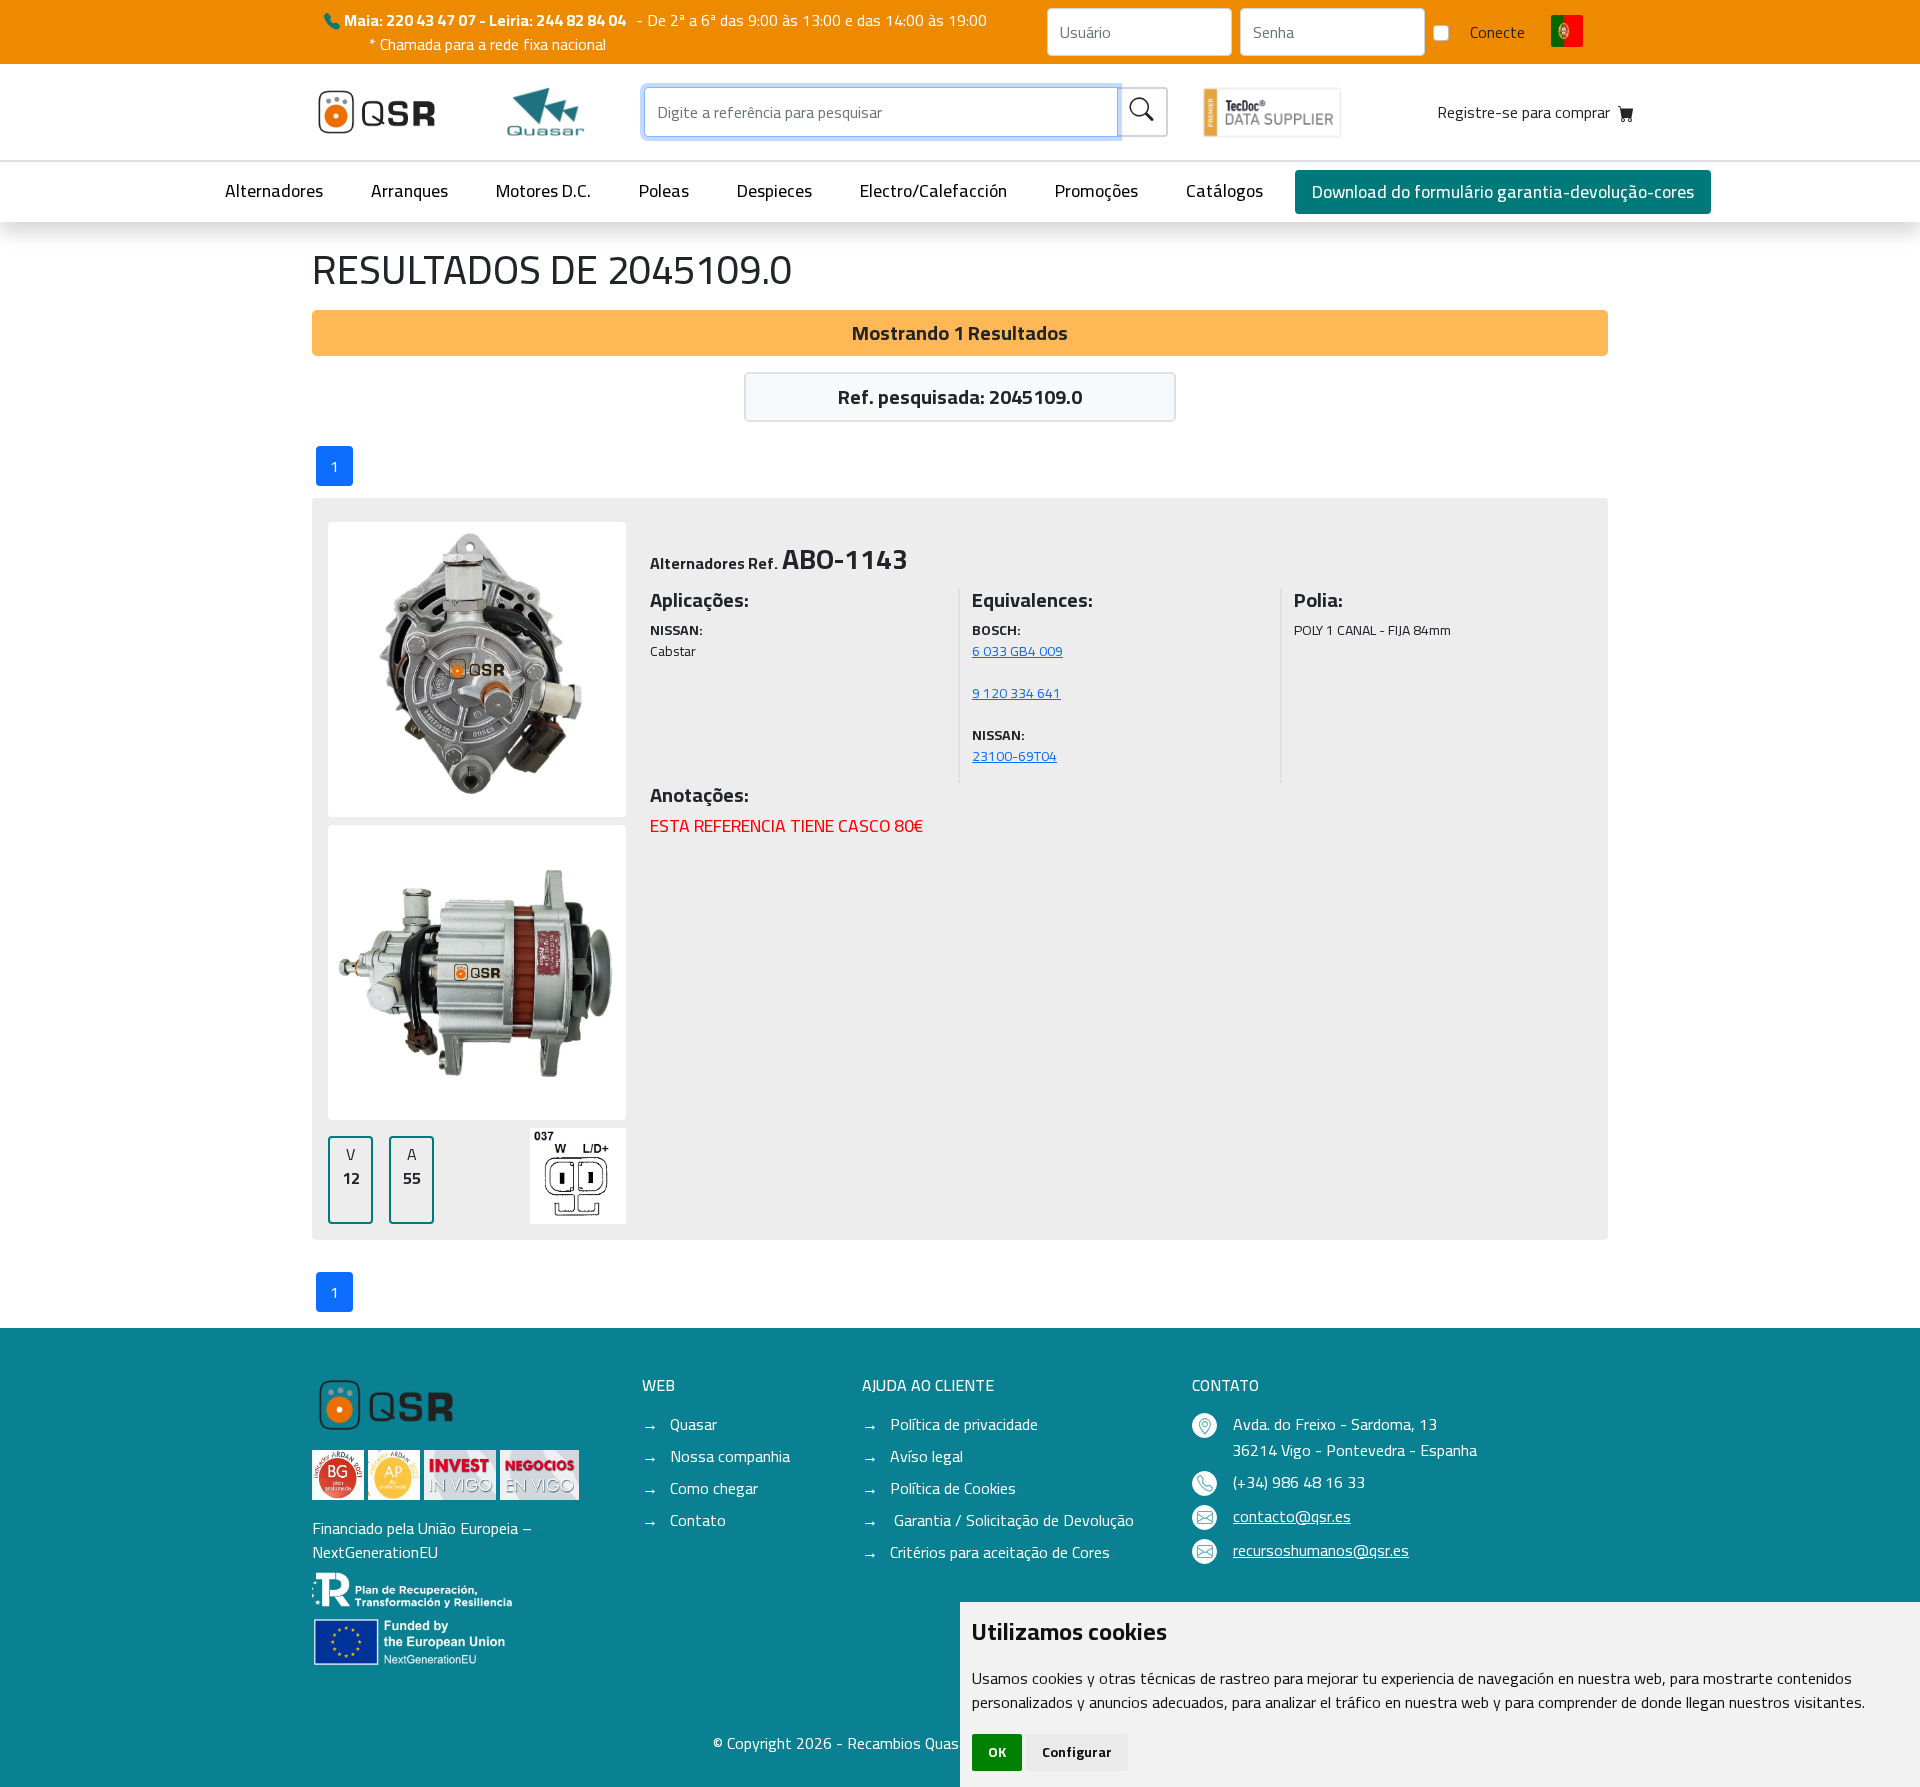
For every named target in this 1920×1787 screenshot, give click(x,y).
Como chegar (714, 1488)
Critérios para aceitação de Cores (1000, 1552)
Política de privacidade (964, 1424)
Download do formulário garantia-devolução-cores (1503, 191)
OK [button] (997, 1752)
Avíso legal (926, 1456)
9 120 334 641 (1016, 693)
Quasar (693, 1424)
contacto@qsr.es (1292, 1516)
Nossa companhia (730, 1456)
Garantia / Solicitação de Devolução (1012, 1520)
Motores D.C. (543, 190)
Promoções (1096, 190)
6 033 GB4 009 (1017, 651)
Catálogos (1224, 190)
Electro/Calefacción (933, 190)
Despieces (774, 190)
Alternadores (274, 190)
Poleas (664, 190)
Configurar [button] (1077, 1752)
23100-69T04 (1014, 756)
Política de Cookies (953, 1488)
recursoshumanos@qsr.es (1321, 1550)
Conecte (1497, 32)
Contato (698, 1520)
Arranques (409, 190)
